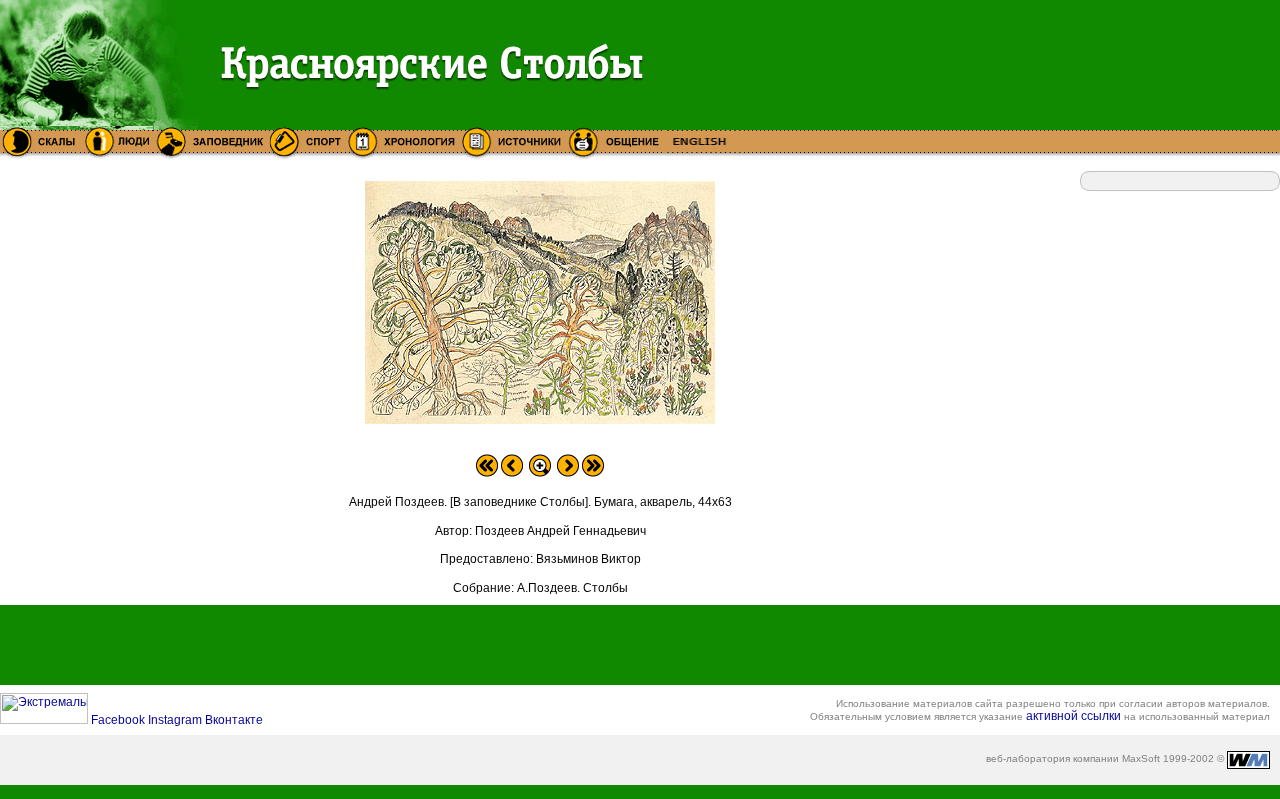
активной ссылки (1073, 716)
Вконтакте (234, 720)
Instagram (176, 720)
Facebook (119, 720)
